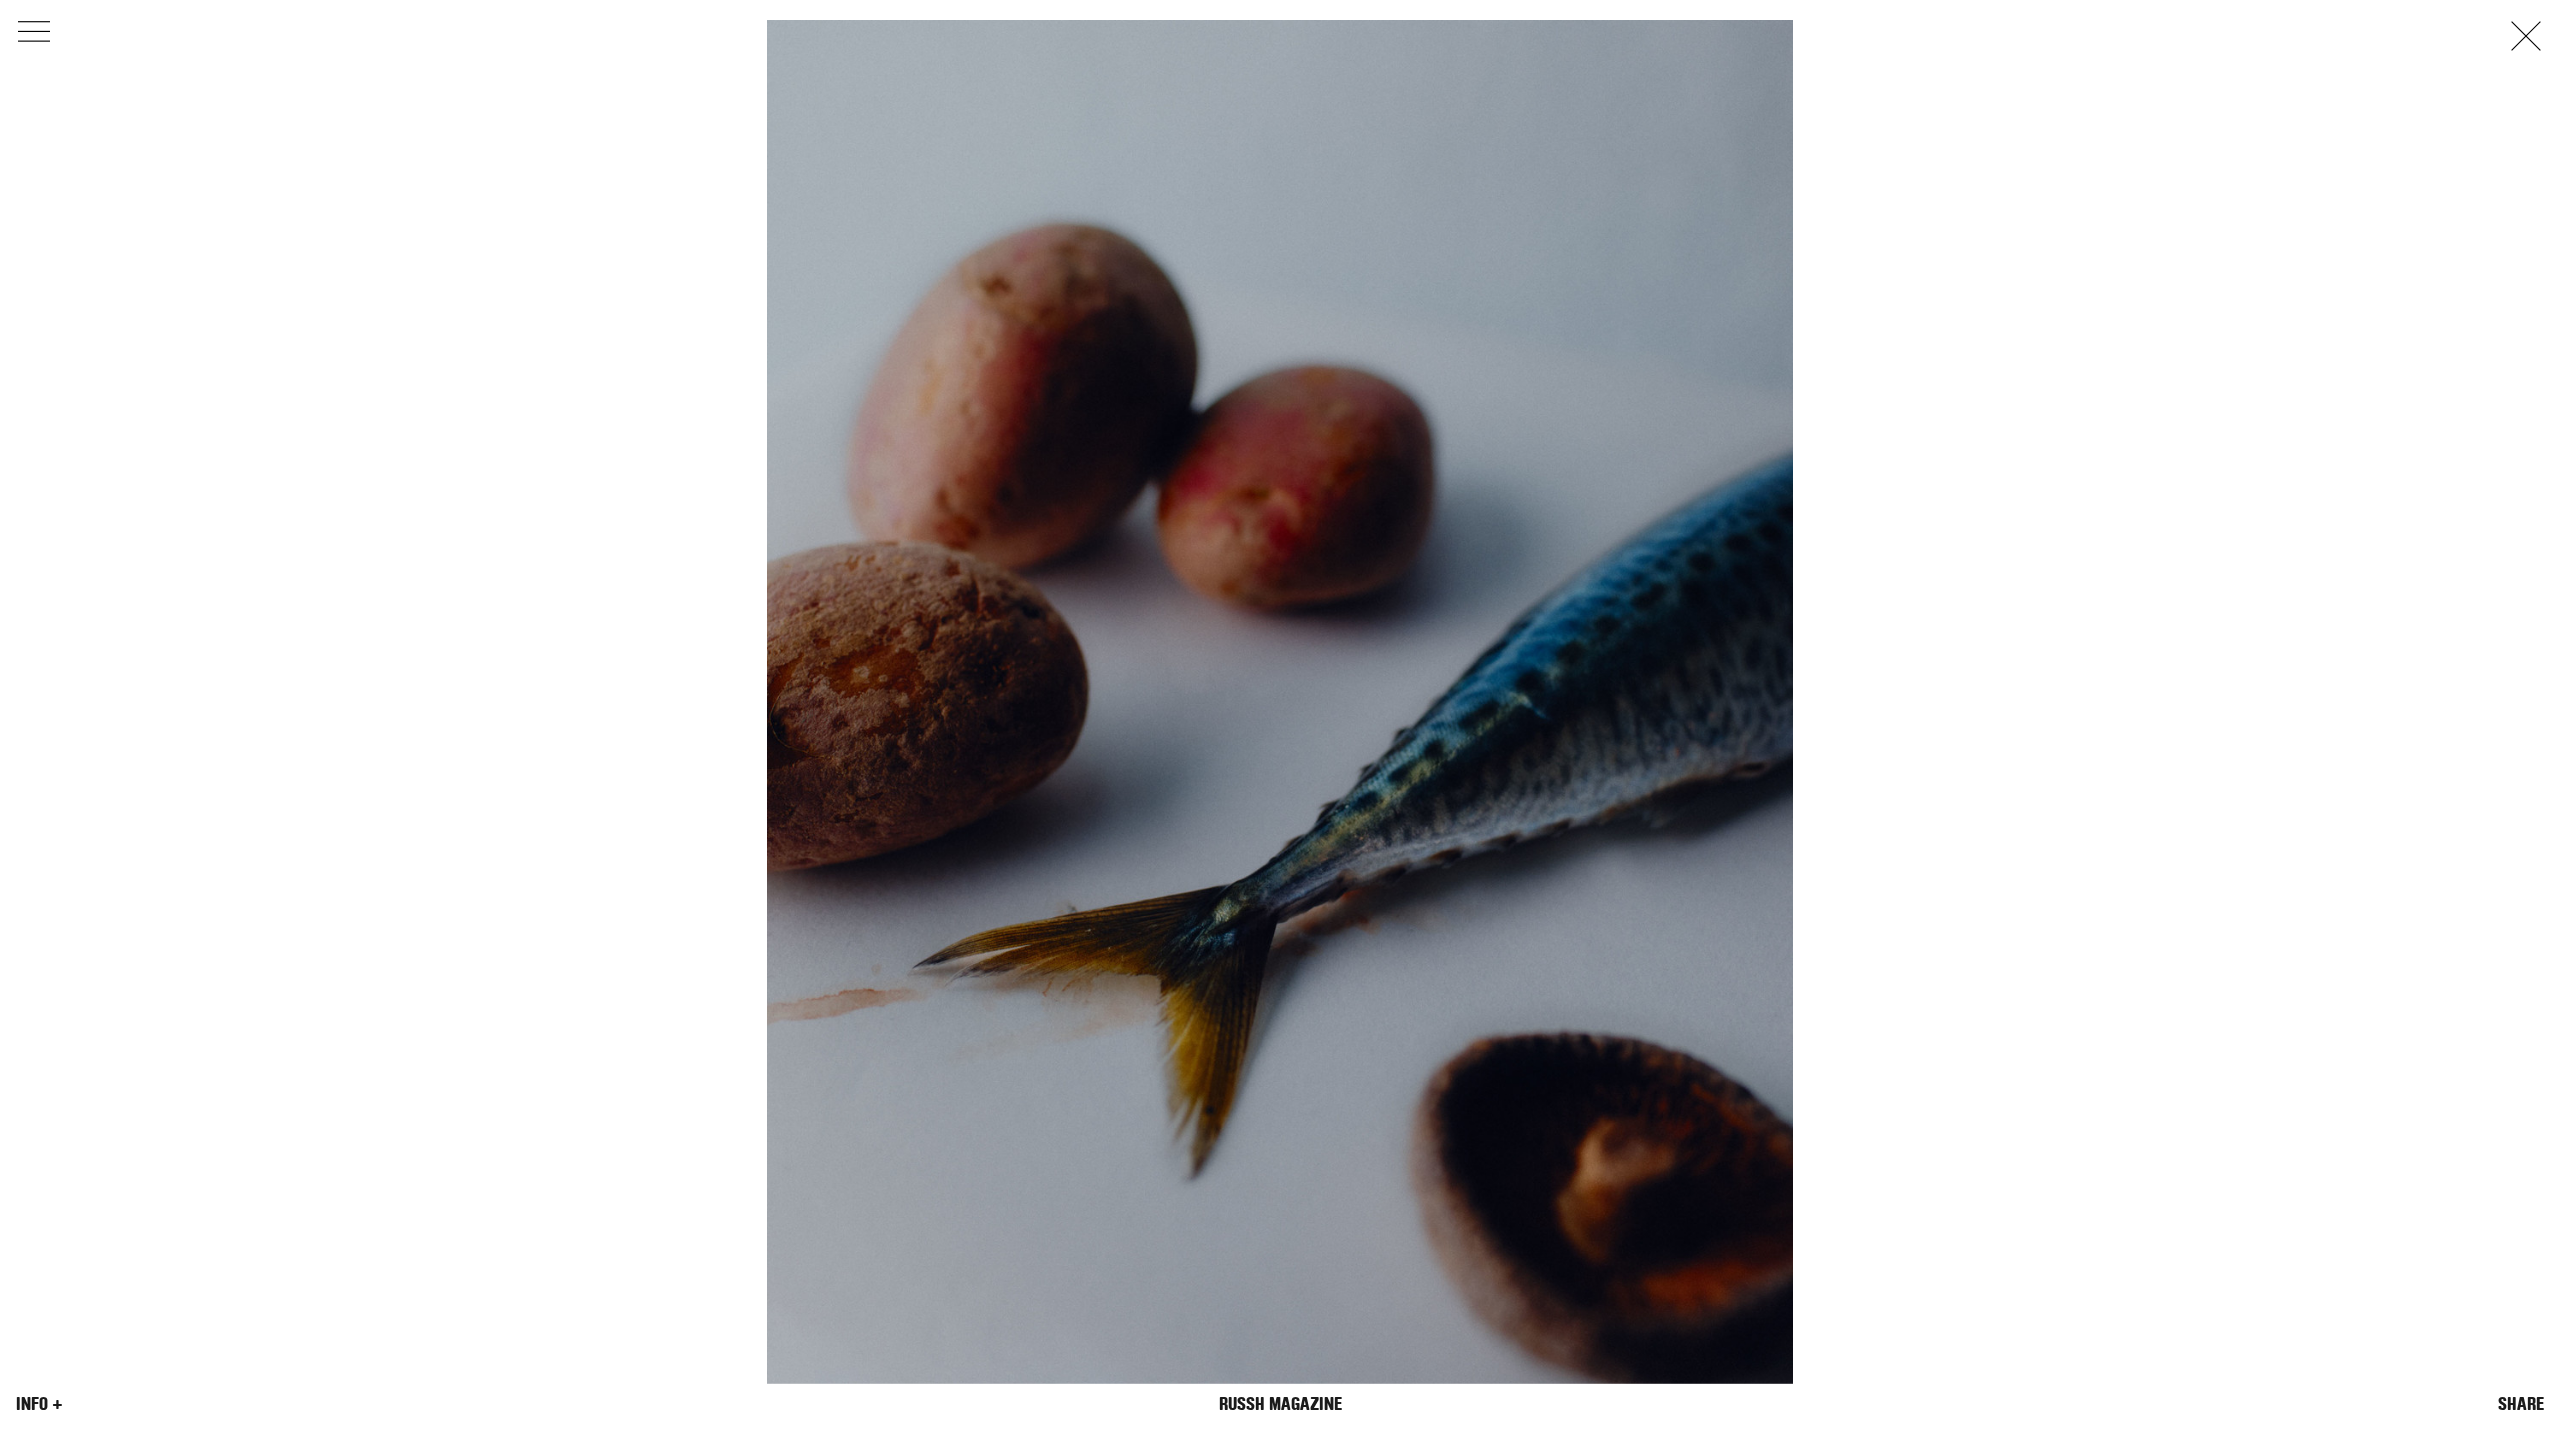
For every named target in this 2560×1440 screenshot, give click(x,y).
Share (2521, 1404)
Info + (39, 1404)
